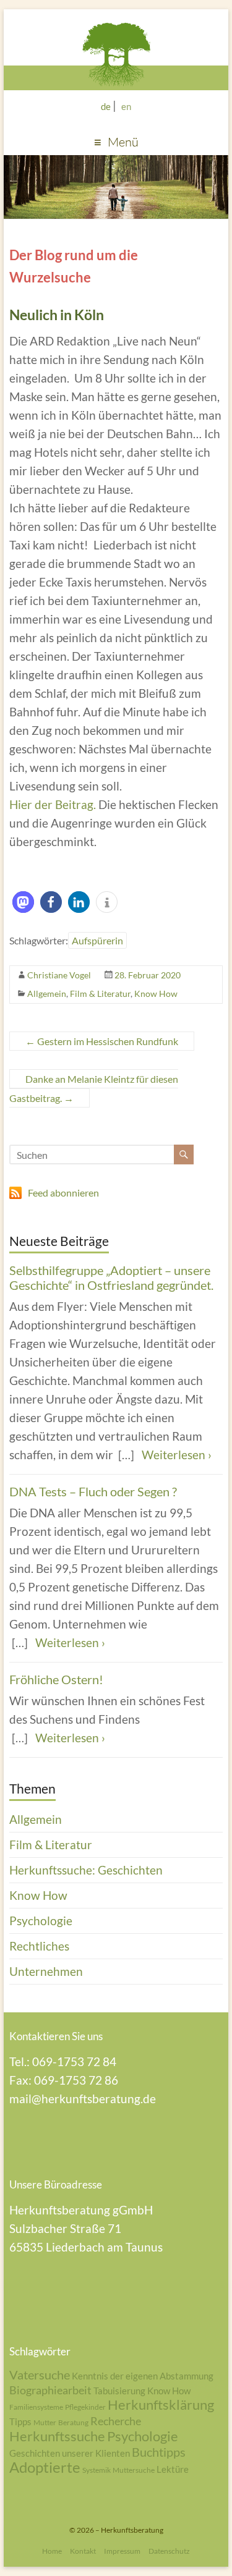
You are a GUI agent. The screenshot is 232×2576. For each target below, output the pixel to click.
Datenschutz (169, 2551)
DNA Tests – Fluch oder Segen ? (93, 1491)
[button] (23, 902)
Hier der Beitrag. (53, 804)
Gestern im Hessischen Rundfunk (102, 1041)
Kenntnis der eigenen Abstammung (143, 2376)
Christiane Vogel (59, 975)
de (106, 106)
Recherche (116, 2421)
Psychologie (41, 1921)
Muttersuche (134, 2470)
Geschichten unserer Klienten (70, 2453)
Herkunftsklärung (161, 2404)
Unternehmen (46, 1971)
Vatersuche (40, 2375)
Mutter (45, 2422)
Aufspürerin (97, 940)
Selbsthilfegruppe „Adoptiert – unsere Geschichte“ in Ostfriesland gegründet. (111, 1277)
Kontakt (83, 2551)
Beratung (73, 2422)
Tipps (20, 2421)
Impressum (122, 2551)
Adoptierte (45, 2467)
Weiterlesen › (177, 1455)
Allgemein (47, 994)
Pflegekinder (85, 2407)
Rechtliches (39, 1946)
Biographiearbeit (50, 2390)
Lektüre (173, 2469)
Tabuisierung (119, 2391)
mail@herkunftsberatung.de (83, 2099)
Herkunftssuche (57, 2436)
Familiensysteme (36, 2407)
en (126, 106)
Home (52, 2551)
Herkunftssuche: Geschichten (86, 1870)
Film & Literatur (100, 994)
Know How (156, 994)
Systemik (97, 2470)
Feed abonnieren (63, 1193)
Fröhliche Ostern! (56, 1679)
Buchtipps (159, 2452)
